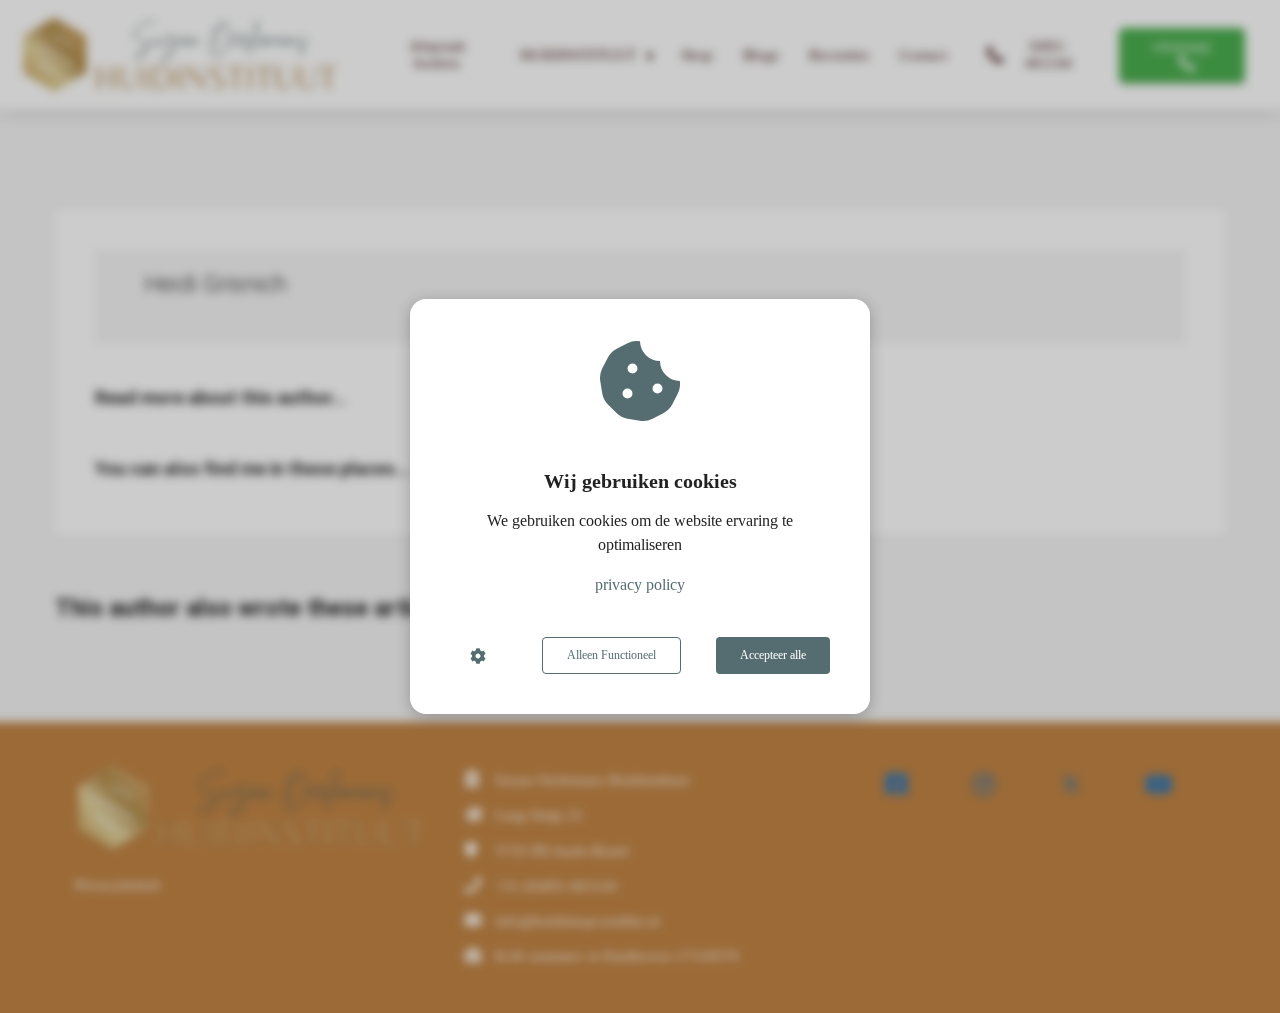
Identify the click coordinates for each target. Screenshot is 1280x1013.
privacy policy (640, 584)
